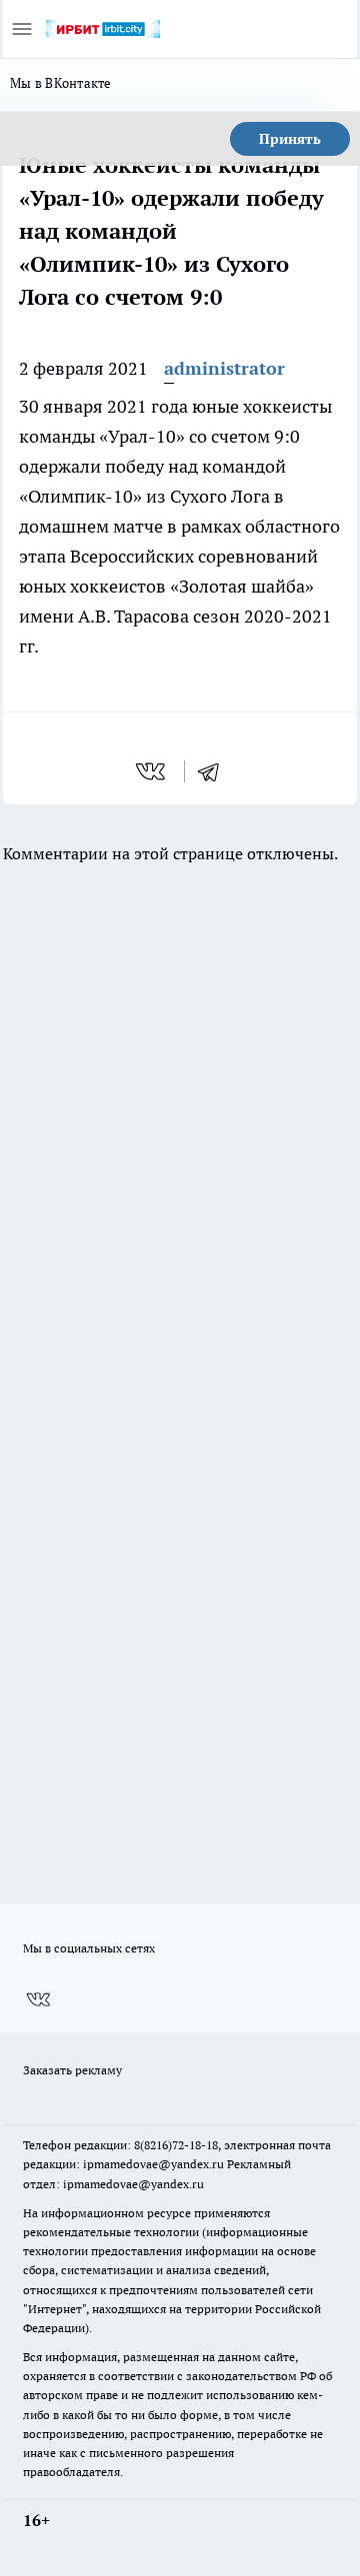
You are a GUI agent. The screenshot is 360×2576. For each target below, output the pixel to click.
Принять (290, 139)
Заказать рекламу (72, 2070)
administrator (224, 368)
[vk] (152, 771)
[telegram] (215, 771)
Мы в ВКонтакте (61, 83)
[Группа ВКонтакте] (38, 1999)
